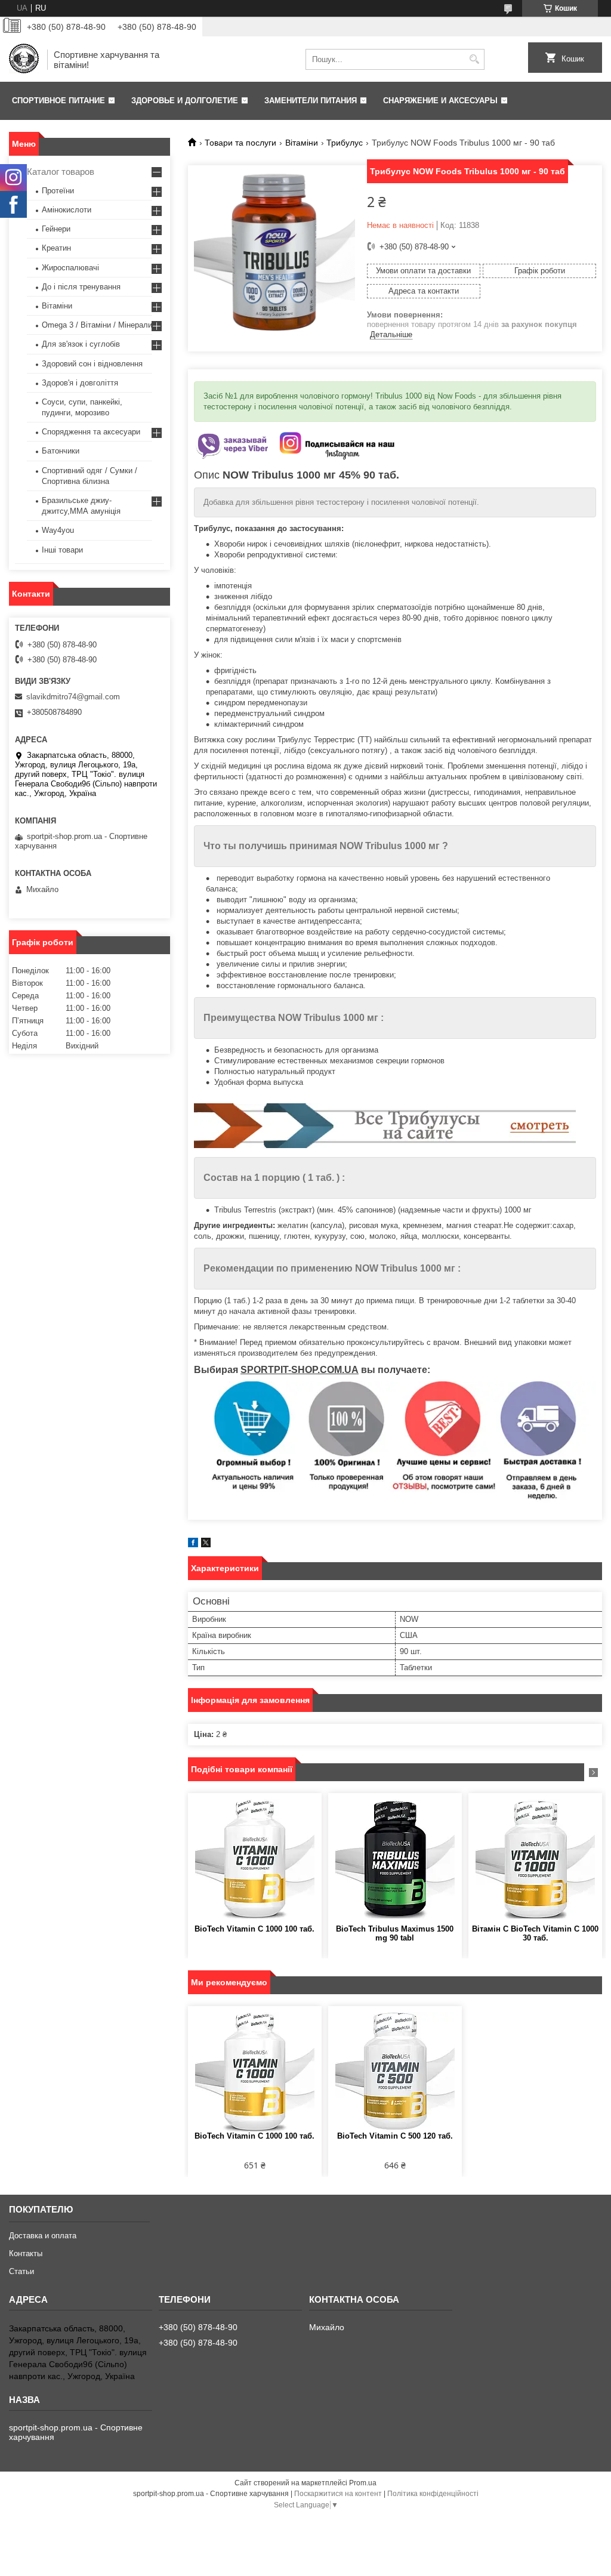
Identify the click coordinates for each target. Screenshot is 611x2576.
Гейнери (56, 229)
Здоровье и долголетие (185, 101)
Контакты (26, 2253)
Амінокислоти (67, 210)
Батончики (61, 451)
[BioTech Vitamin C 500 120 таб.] (395, 2072)
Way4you (58, 530)
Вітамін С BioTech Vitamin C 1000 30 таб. (535, 1933)
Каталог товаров (61, 172)
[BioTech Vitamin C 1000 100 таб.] (255, 1859)
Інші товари (62, 550)
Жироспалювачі (70, 268)
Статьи (21, 2271)
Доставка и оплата (43, 2236)
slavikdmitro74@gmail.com (73, 697)
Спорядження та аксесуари (91, 432)
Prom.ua (363, 2483)
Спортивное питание (58, 101)
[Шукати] (474, 59)
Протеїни (58, 191)
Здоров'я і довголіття (80, 383)
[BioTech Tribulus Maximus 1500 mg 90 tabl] (395, 1859)
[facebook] (193, 1545)
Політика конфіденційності (433, 2494)
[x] (206, 1545)
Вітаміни (302, 143)
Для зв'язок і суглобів (81, 344)
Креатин (56, 248)
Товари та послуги (240, 143)
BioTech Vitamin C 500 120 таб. (395, 2136)
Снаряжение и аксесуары (440, 101)
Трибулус (345, 143)
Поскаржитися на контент (338, 2494)
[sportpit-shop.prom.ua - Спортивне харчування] (24, 60)
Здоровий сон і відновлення (92, 364)
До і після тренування (81, 287)
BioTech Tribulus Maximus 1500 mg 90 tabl (395, 1933)
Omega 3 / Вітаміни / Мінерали (97, 325)
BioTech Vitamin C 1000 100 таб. (254, 1929)
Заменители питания (311, 101)
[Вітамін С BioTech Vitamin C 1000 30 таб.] (535, 1859)
